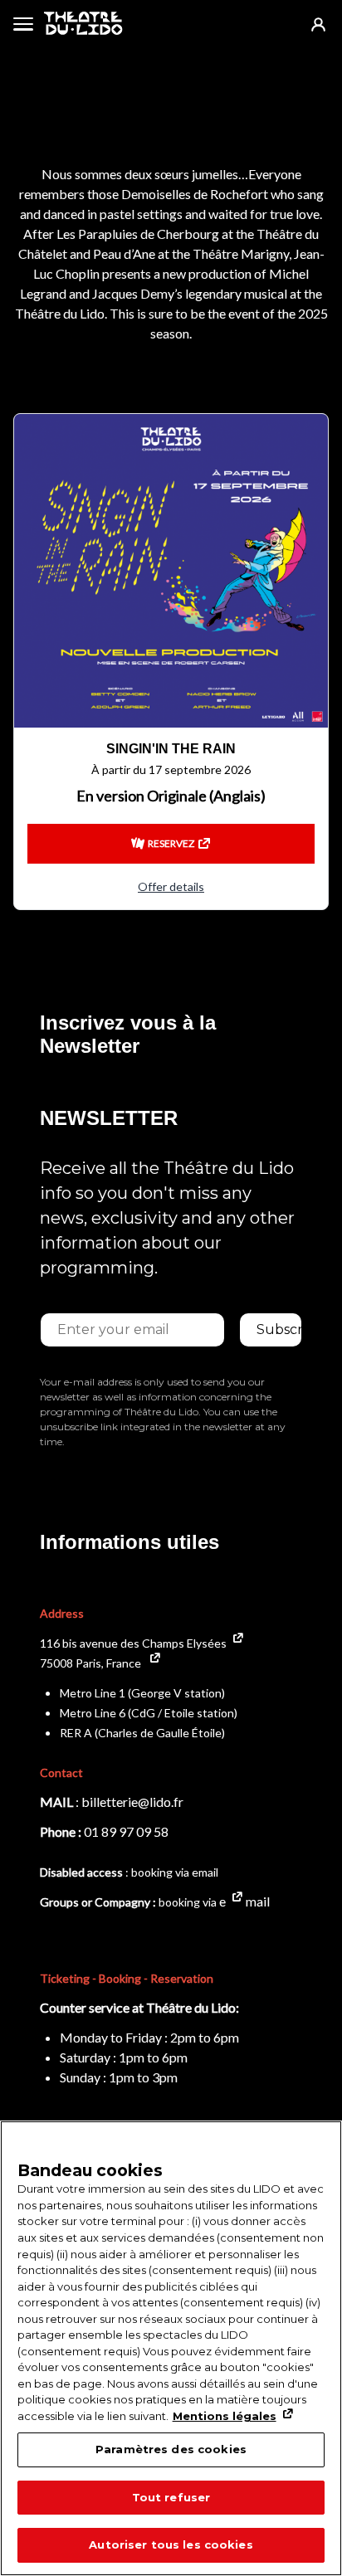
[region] (171, 2348)
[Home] (83, 23)
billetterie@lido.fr (132, 1802)
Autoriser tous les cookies (171, 2544)
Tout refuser (171, 2497)
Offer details (171, 886)
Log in (318, 24)
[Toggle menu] (23, 23)
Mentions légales (225, 2416)
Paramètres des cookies (171, 2449)
